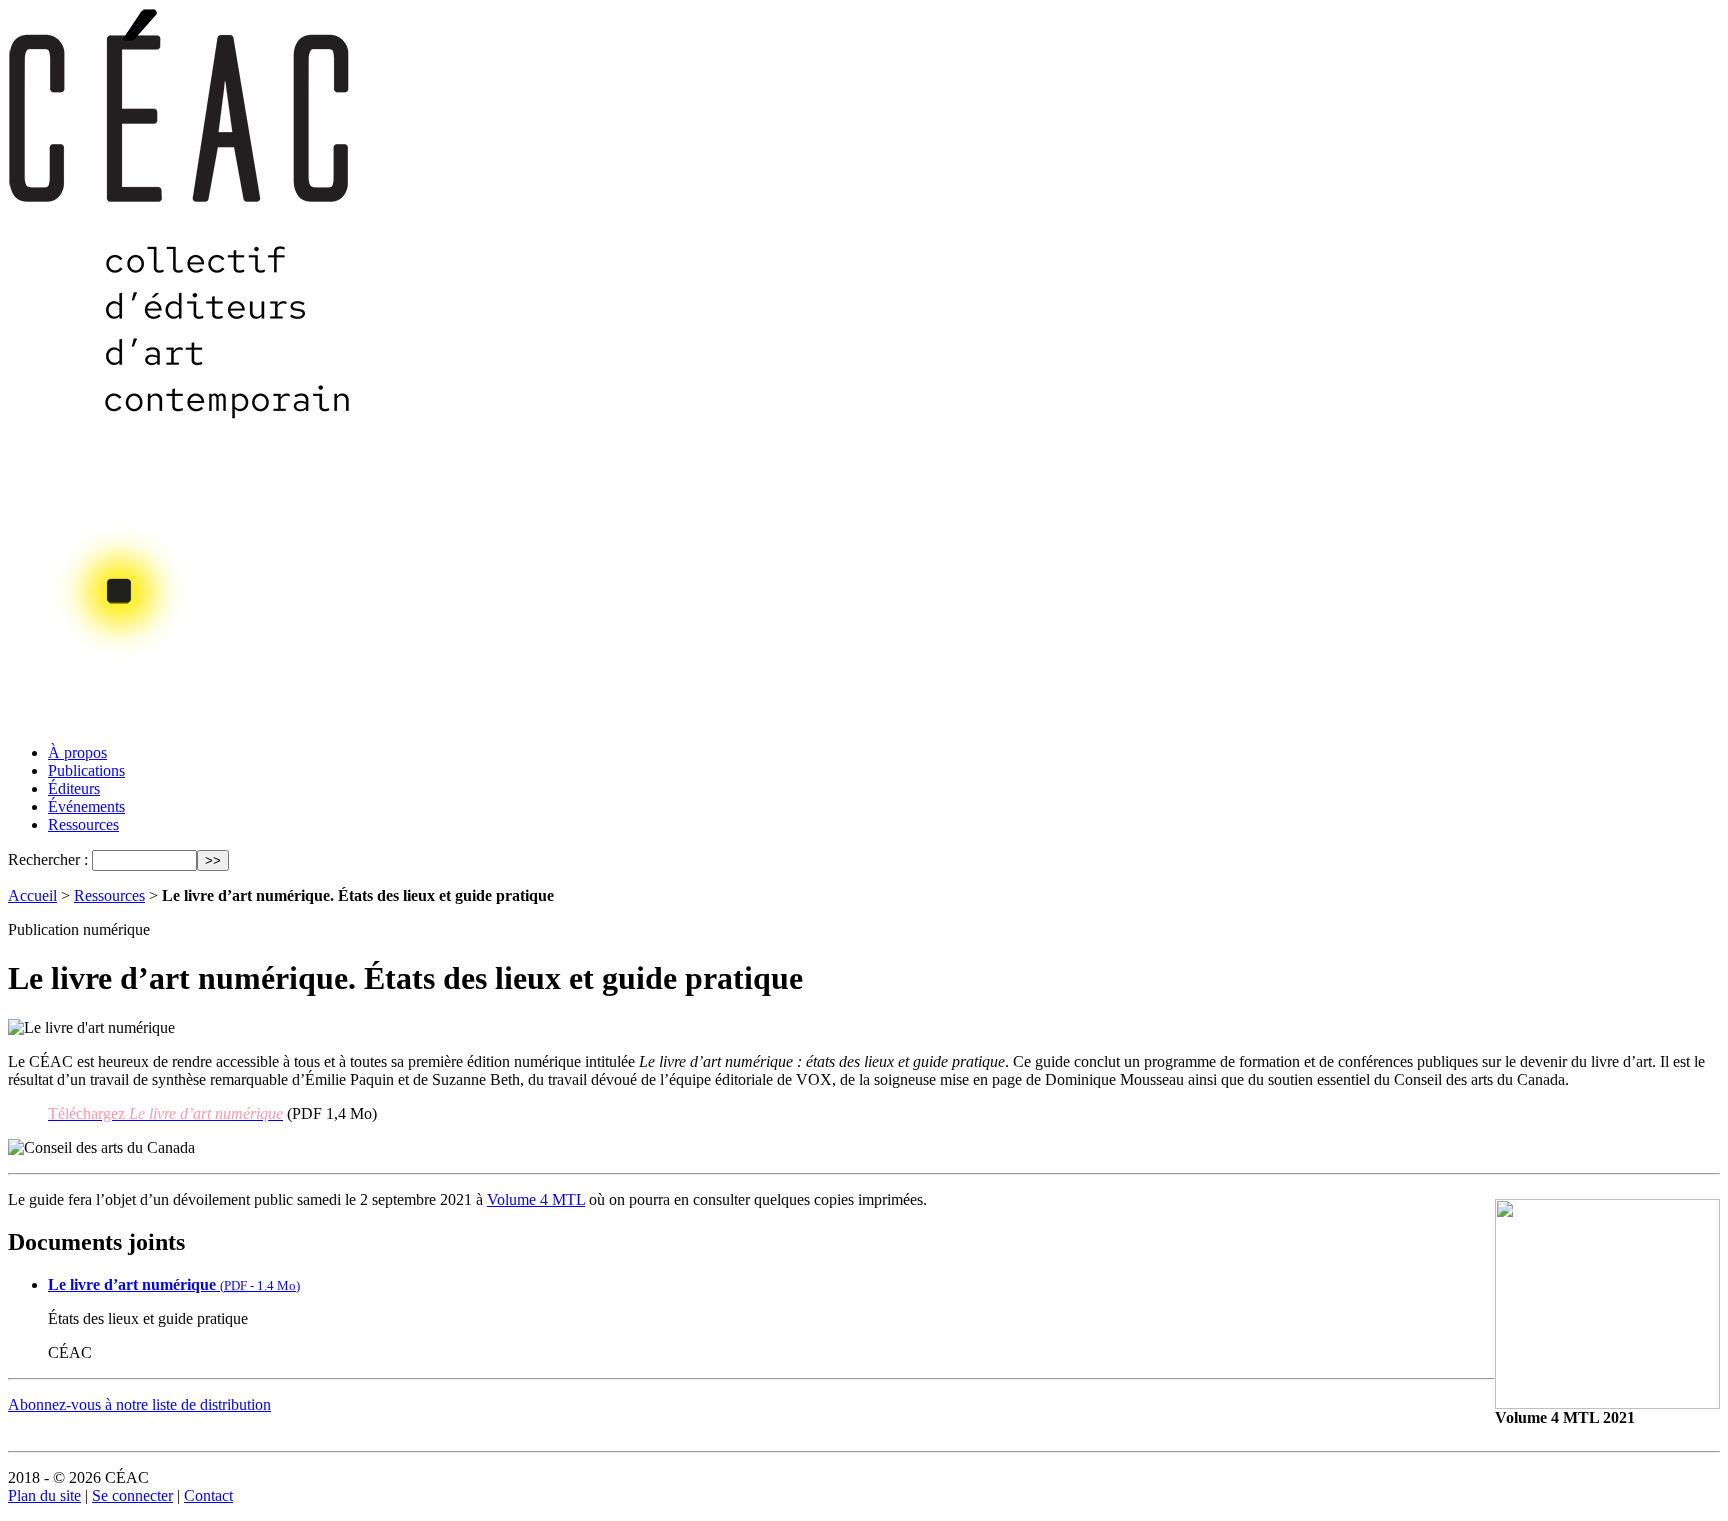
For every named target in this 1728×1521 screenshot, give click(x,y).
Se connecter (132, 1495)
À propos (77, 752)
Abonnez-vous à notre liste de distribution (139, 1404)
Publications (86, 770)
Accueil (32, 895)
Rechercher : (48, 859)
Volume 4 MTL (536, 1199)
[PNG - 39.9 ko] (1607, 1403)
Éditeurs (74, 788)
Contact (208, 1495)
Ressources (83, 824)
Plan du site (44, 1495)
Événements (86, 806)
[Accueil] (181, 722)
